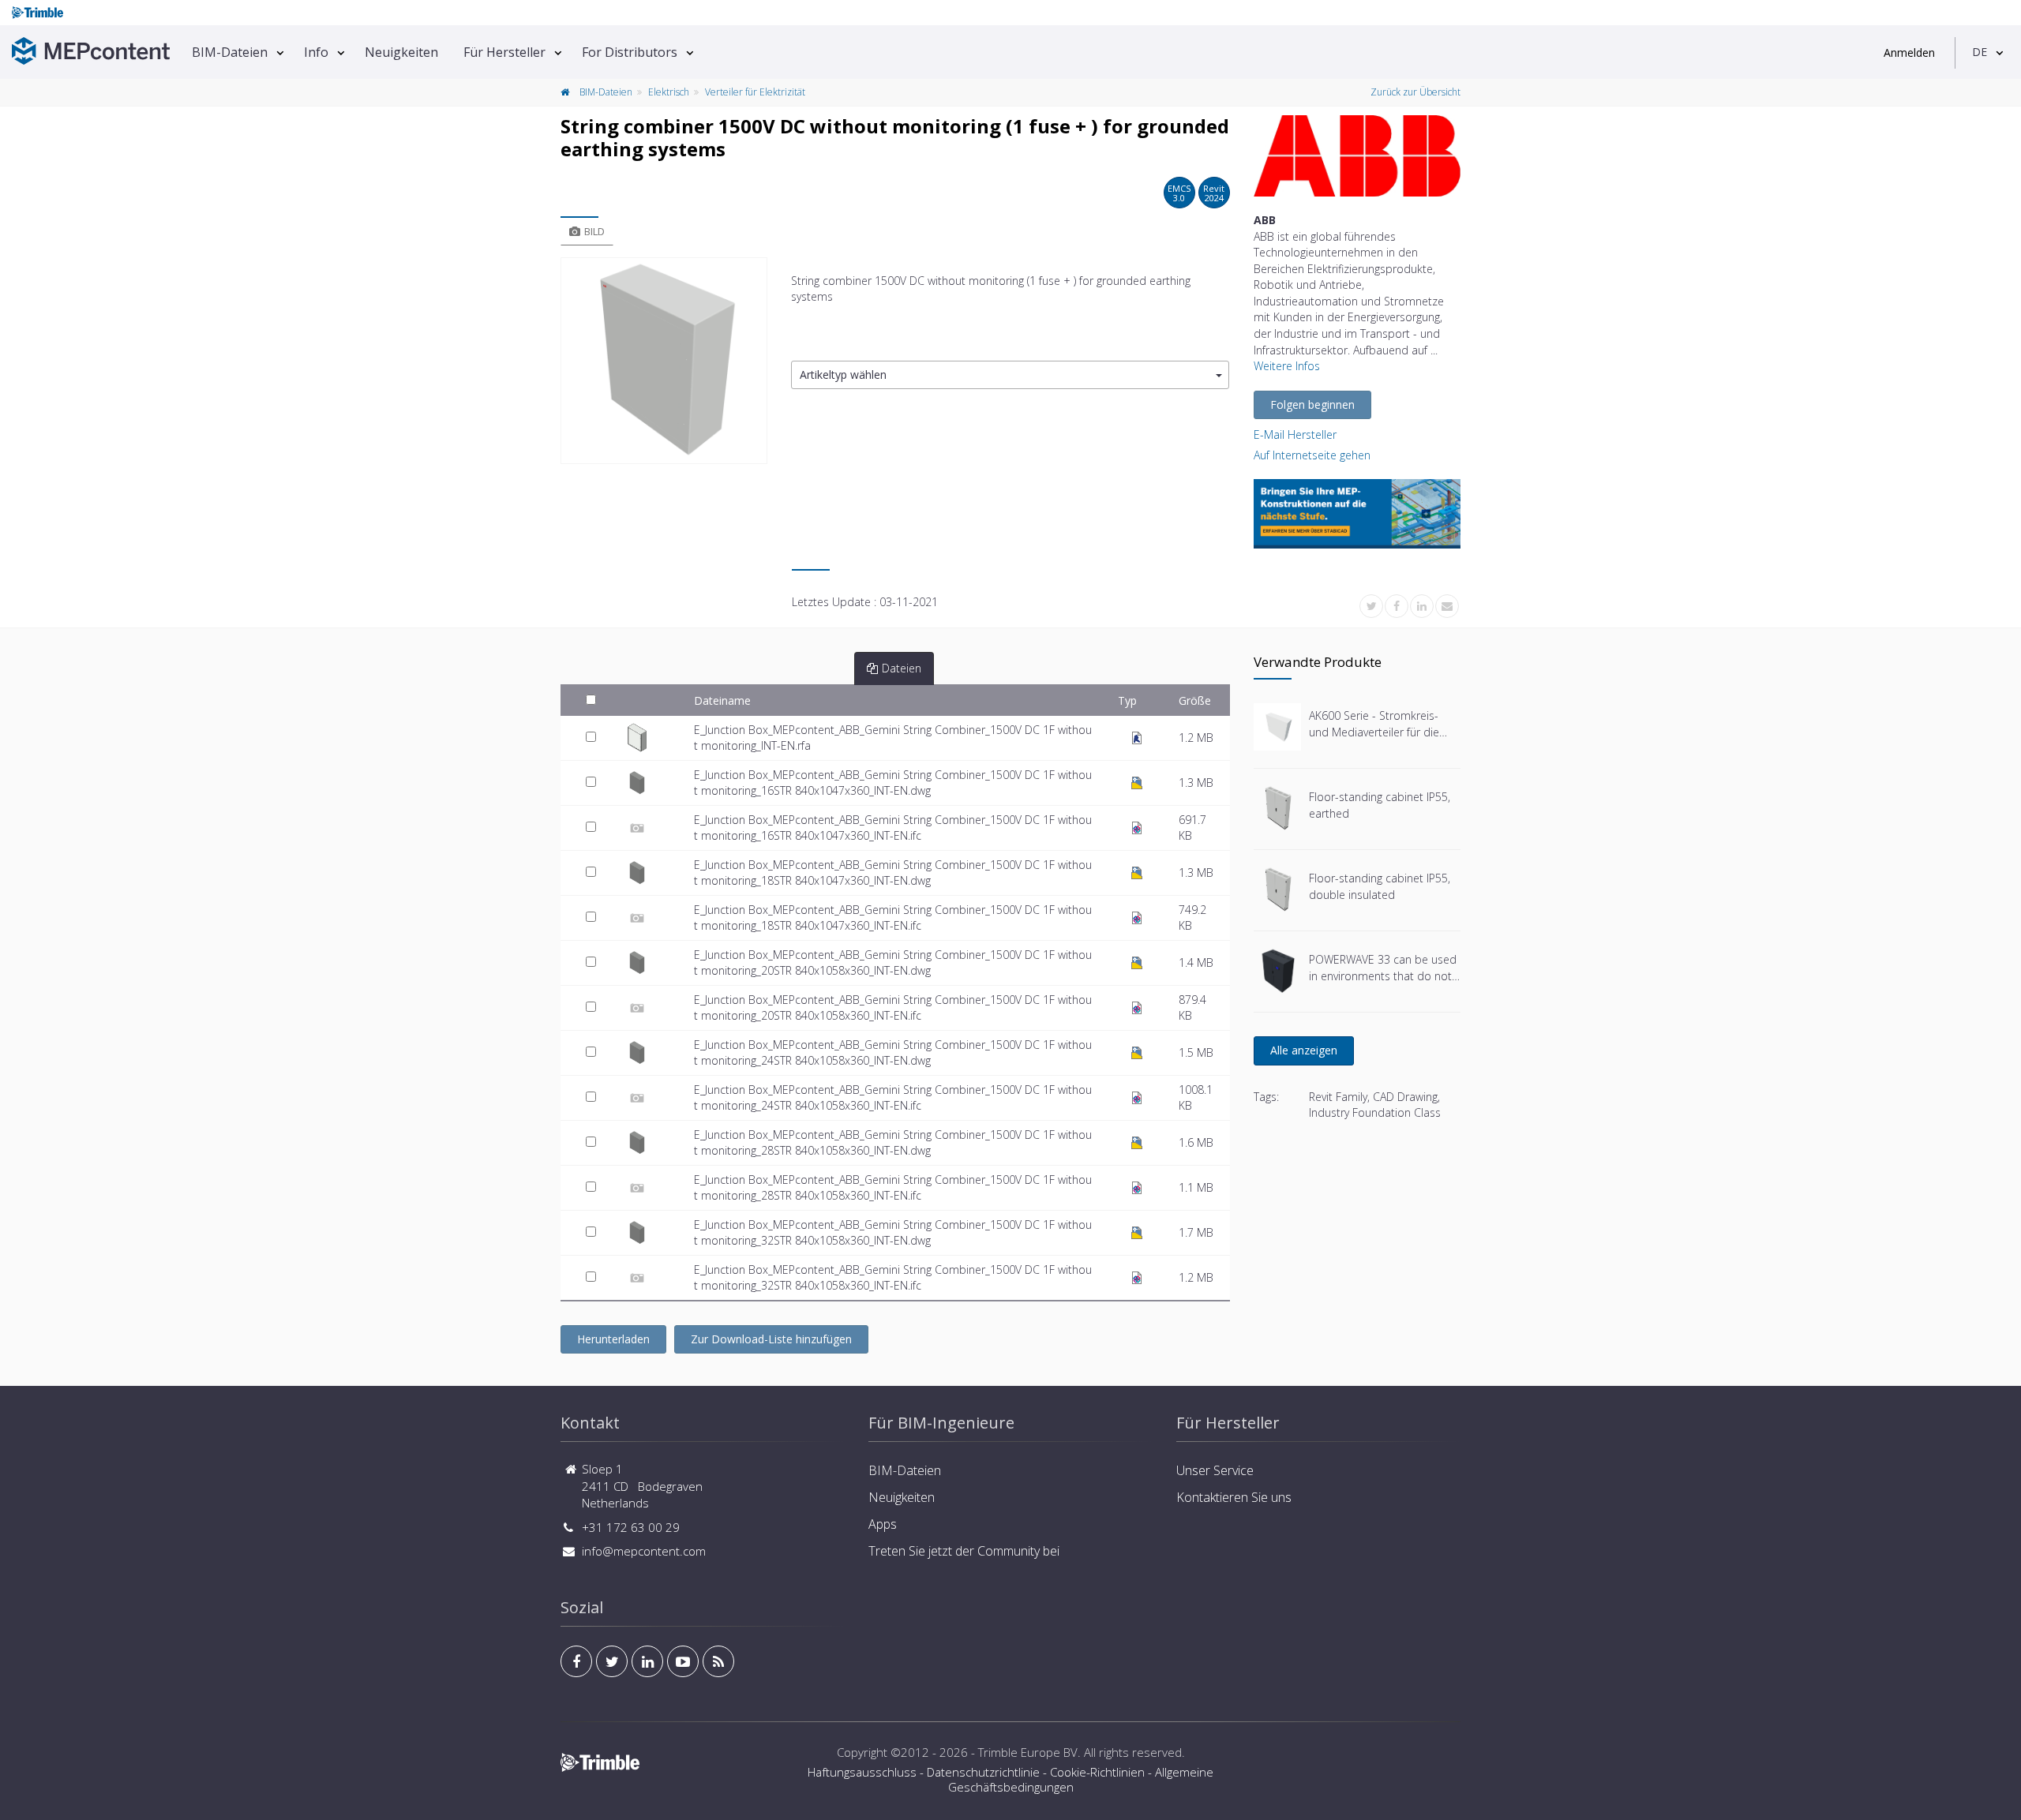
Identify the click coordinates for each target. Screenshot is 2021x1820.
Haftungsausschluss (862, 1772)
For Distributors (630, 52)
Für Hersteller (504, 52)
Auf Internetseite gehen (1312, 455)
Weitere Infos (1287, 366)
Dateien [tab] (902, 668)
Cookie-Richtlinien (1097, 1772)
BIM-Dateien (230, 52)
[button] (1010, 375)
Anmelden (1909, 52)
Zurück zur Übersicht (1415, 92)
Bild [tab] (594, 231)
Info (316, 52)
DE (1980, 52)
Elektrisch (669, 92)
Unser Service (1215, 1470)
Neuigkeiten (401, 52)
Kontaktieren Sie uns (1234, 1497)
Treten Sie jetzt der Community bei (964, 1551)
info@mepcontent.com (644, 1551)
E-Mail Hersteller (1295, 434)
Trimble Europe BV (1028, 1752)
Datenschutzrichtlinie (983, 1772)
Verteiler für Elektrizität (755, 92)
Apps (883, 1524)
